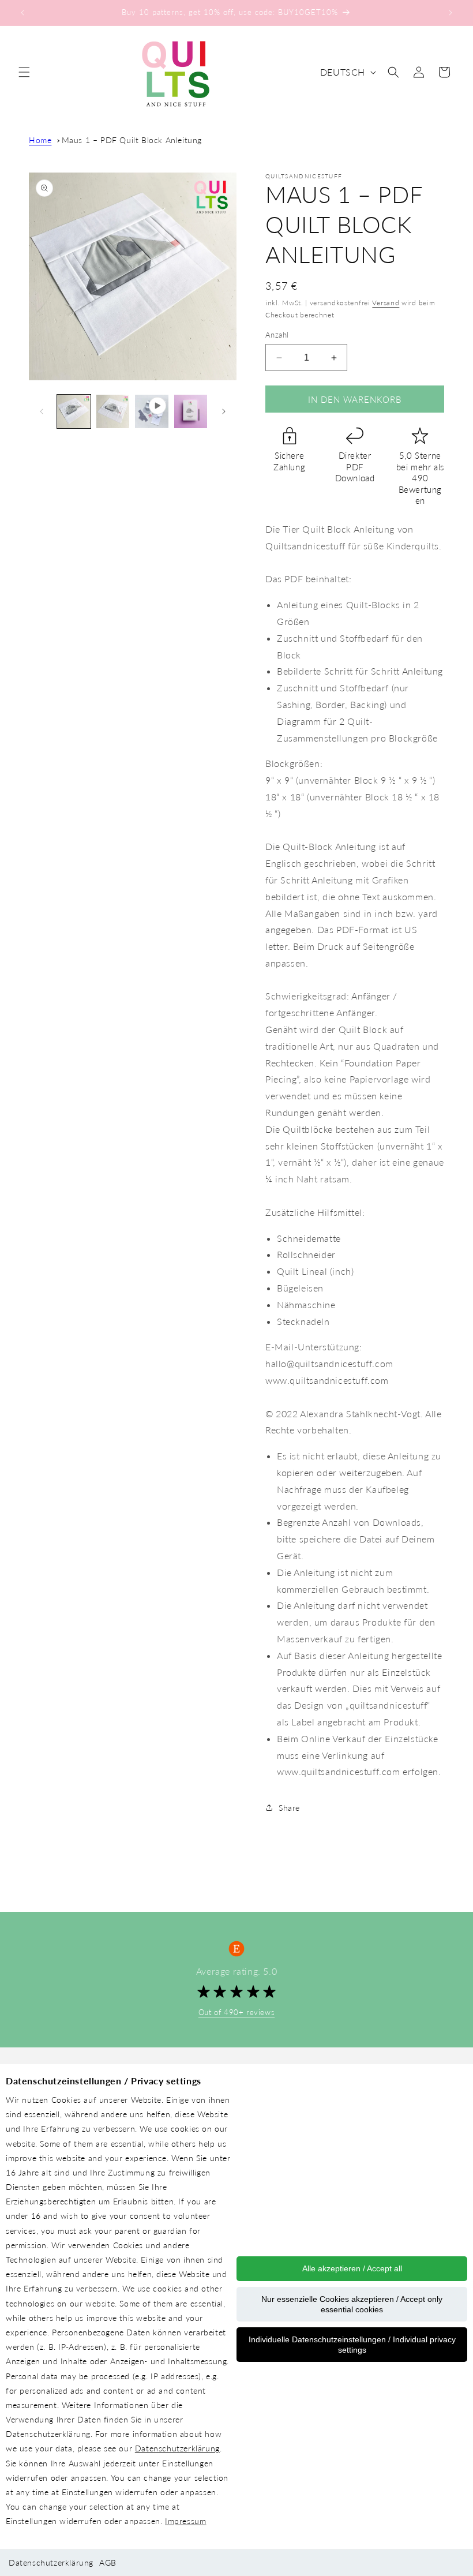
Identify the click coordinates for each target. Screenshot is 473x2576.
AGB (108, 2562)
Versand (386, 303)
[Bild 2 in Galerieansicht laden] (113, 411)
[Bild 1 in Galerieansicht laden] (74, 411)
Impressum (185, 2521)
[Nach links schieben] (42, 411)
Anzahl (277, 335)
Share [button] (289, 1808)
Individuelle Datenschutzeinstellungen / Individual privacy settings (352, 2345)
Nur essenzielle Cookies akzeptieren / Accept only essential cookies (352, 2304)
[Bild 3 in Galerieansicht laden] (191, 411)
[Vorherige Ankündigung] (22, 13)
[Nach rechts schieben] (224, 411)
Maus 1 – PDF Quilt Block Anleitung (132, 140)
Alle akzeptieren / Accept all (352, 2268)
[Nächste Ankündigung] (451, 13)
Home (40, 140)
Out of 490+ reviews (236, 2012)
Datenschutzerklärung (177, 2448)
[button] (24, 72)
